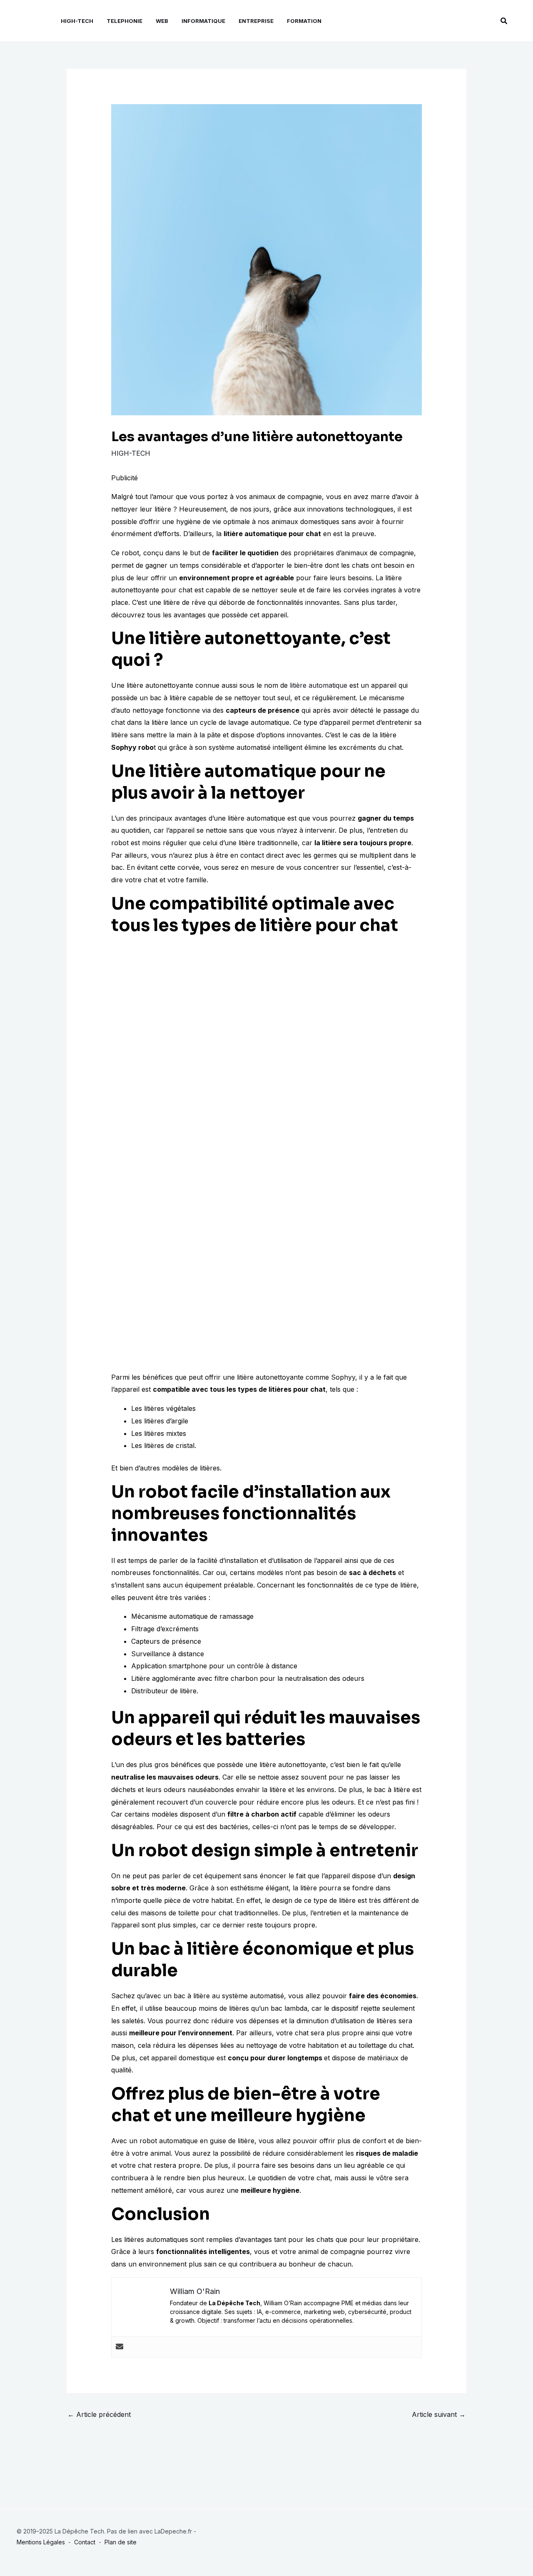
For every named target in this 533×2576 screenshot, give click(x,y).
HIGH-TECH (77, 21)
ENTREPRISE (256, 21)
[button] (504, 21)
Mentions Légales (41, 2542)
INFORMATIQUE (203, 21)
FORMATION (304, 21)
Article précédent (99, 2414)
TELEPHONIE (125, 21)
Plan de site (121, 2542)
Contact (85, 2542)
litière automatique (319, 685)
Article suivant (439, 2414)
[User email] (120, 2347)
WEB (162, 21)
